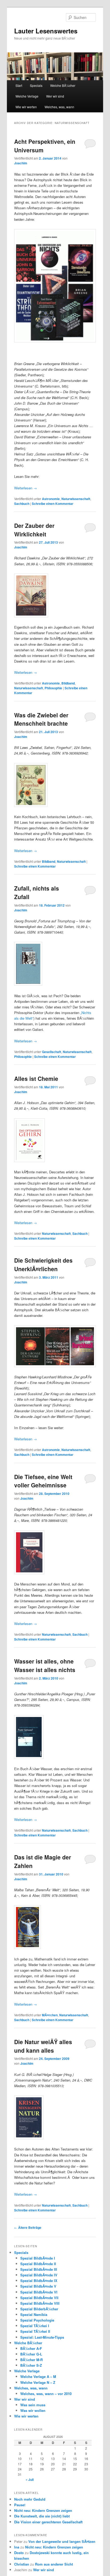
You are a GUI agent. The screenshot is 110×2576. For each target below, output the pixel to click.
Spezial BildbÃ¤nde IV (39, 2275)
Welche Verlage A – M (38, 2376)
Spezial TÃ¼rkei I (35, 2326)
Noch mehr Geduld (30, 2499)
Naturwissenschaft (76, 499)
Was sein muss (33, 2405)
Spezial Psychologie (37, 2320)
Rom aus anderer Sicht (54, 2564)
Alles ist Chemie (36, 1078)
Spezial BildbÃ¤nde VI (39, 2292)
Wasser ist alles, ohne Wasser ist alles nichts (45, 1665)
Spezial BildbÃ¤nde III (39, 2269)
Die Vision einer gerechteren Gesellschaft (48, 2522)
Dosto (19, 2553)
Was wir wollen (33, 2410)
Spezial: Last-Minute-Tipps (42, 2337)
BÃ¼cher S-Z (31, 2365)
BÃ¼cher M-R (32, 2360)
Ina (17, 2547)
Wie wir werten (26, 107)
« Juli (30, 2480)
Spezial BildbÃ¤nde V (38, 2286)
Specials (36, 85)
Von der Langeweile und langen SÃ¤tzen (62, 2541)
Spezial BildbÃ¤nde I (38, 2258)
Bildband (68, 683)
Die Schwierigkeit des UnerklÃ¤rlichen (43, 1264)
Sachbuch (22, 504)
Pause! (20, 2505)
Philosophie (53, 688)
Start (19, 85)
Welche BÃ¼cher (63, 85)
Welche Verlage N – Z (38, 2382)
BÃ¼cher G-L (31, 2354)
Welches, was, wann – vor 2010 (46, 2394)
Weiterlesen (25, 488)
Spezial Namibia (34, 2314)
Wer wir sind (55, 96)
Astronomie (51, 499)
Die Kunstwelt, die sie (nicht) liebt (42, 2516)
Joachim (21, 163)
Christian (22, 2564)
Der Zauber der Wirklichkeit (34, 530)
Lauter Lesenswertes (46, 31)
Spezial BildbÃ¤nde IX (39, 2281)
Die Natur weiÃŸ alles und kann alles (43, 2046)
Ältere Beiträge (28, 2227)
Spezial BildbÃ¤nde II (38, 2264)
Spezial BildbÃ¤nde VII (39, 2298)
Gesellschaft (52, 1052)
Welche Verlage (27, 96)
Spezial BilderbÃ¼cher (39, 2309)
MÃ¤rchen (50, 2015)
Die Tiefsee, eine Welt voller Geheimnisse (43, 1481)
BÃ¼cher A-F (31, 2348)
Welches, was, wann (59, 107)
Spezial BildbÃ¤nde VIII (40, 2303)
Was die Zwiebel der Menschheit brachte (41, 719)
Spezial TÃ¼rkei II (35, 2331)
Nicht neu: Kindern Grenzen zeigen (43, 2510)
